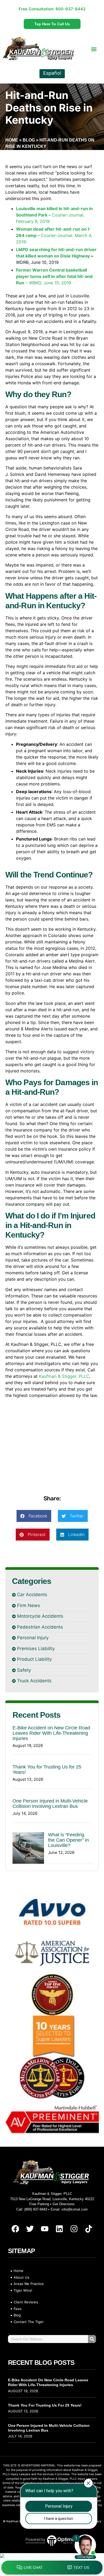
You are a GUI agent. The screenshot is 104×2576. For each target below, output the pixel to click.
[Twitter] (30, 2229)
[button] (94, 49)
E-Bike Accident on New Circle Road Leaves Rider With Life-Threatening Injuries (51, 1733)
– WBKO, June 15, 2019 (54, 276)
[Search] (92, 2339)
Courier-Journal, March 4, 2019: (54, 235)
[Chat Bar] (52, 2568)
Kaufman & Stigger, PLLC (64, 1376)
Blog (29, 140)
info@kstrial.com (75, 2209)
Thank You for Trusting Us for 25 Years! (45, 2405)
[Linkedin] (59, 2229)
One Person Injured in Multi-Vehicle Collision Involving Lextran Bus (50, 1804)
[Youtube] (45, 2229)
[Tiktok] (89, 2229)
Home (12, 140)
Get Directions (64, 2204)
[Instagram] (74, 2229)
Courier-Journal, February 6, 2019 (54, 215)
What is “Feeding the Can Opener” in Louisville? (68, 1840)
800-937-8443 (71, 9)
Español (52, 73)
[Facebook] (15, 2229)
